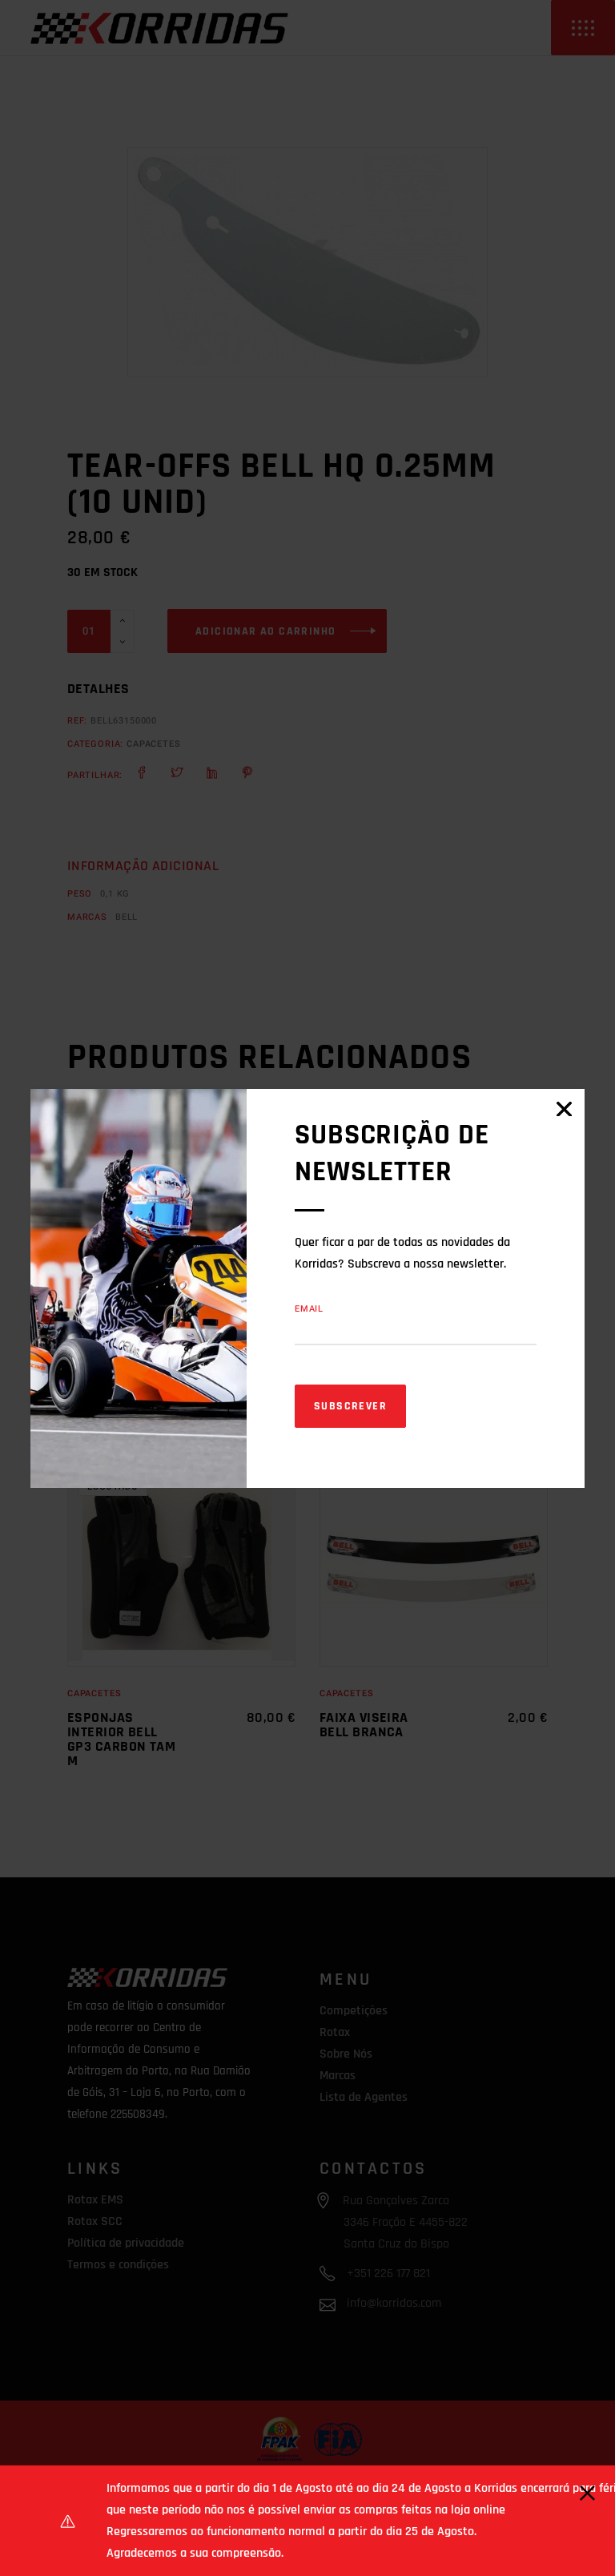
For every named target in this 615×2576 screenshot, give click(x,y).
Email (309, 1309)
